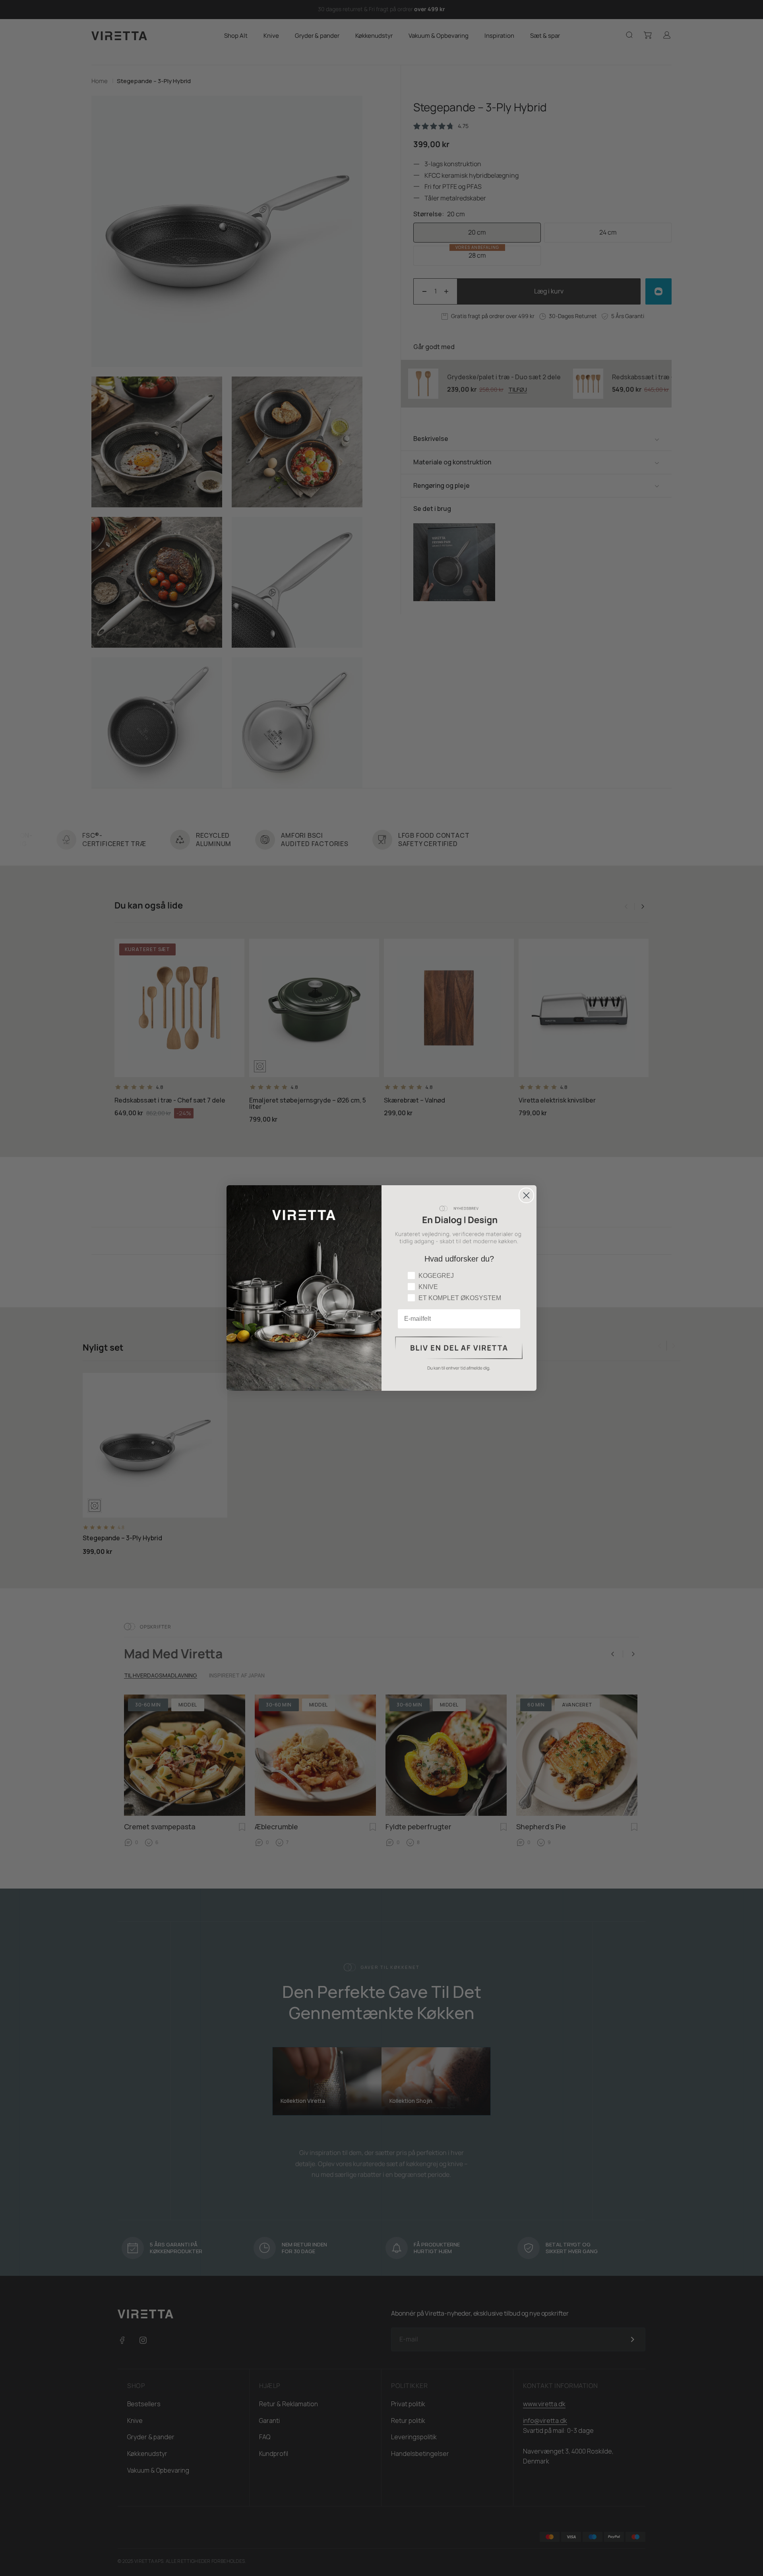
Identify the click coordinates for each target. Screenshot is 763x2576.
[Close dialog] (526, 1195)
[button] (459, 1354)
